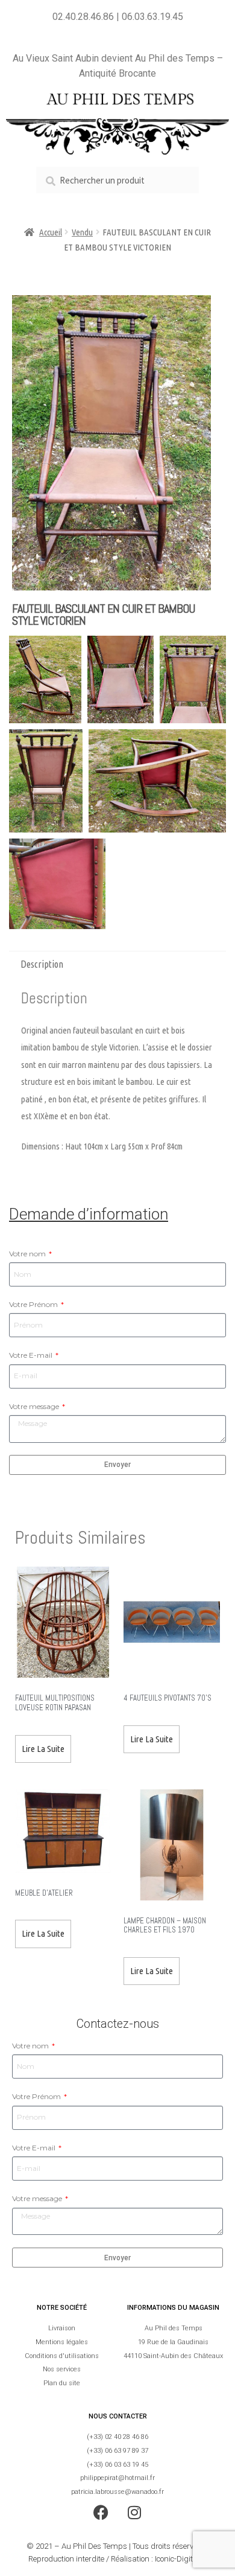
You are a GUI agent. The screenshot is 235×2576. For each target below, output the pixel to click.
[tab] (117, 964)
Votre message (35, 1406)
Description (42, 964)
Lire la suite (43, 1749)
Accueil (51, 232)
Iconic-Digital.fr (181, 2559)
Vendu (82, 232)
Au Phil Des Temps (94, 2546)
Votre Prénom (34, 1304)
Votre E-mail (32, 1355)
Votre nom (28, 1254)
